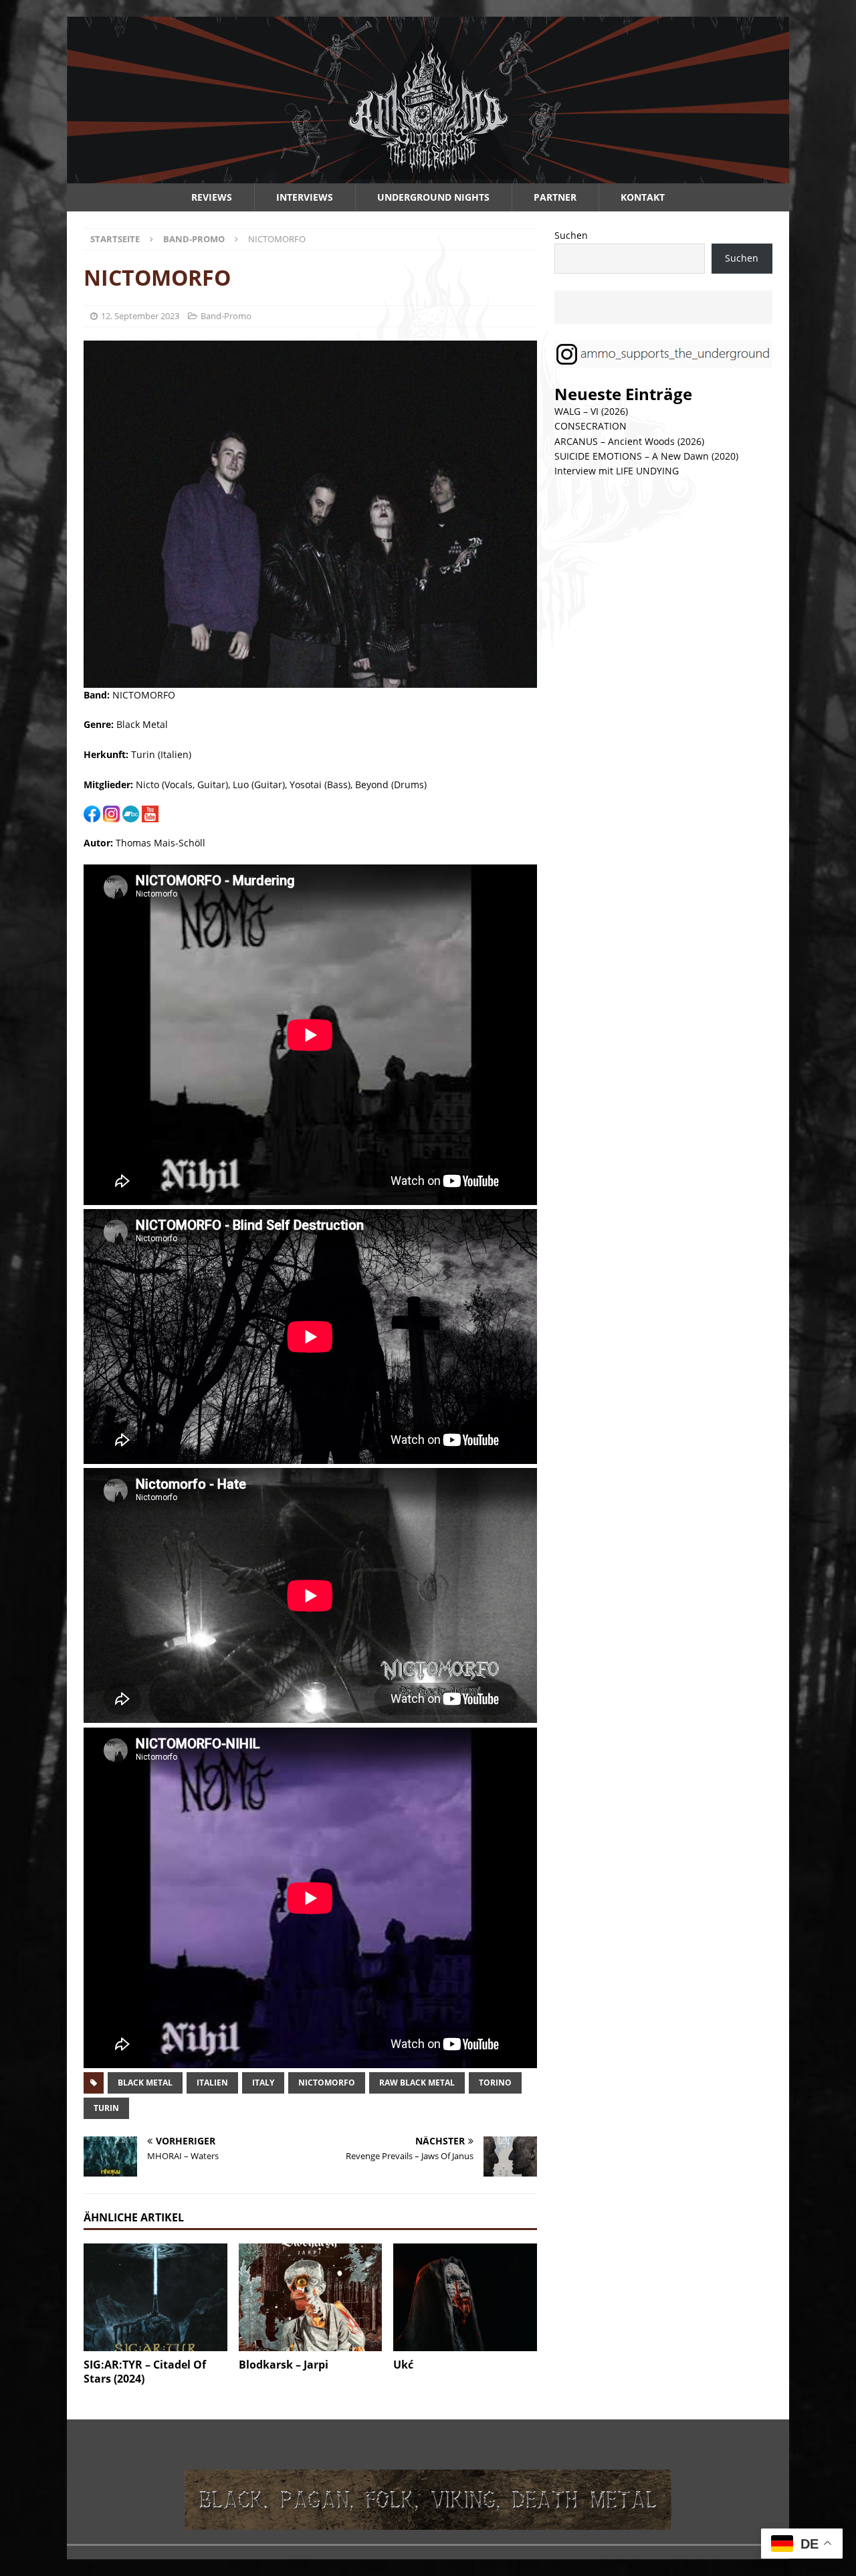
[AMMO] (428, 176)
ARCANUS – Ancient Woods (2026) (629, 441)
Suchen (571, 235)
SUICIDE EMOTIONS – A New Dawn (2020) (646, 456)
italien (212, 2083)
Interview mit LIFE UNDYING (617, 471)
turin (106, 2108)
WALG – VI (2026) (591, 411)
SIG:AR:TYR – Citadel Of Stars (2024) (145, 2372)
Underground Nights (433, 197)
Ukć (403, 2365)
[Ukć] (465, 2297)
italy (263, 2083)
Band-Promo (226, 316)
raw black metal (417, 2083)
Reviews (212, 197)
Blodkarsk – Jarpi (284, 2365)
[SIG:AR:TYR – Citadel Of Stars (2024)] (155, 2297)
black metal (145, 2083)
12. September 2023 (140, 316)
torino (495, 2083)
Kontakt (643, 197)
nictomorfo (327, 2083)
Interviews (305, 197)
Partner (555, 197)
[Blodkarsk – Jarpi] (311, 2297)
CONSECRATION (591, 426)
